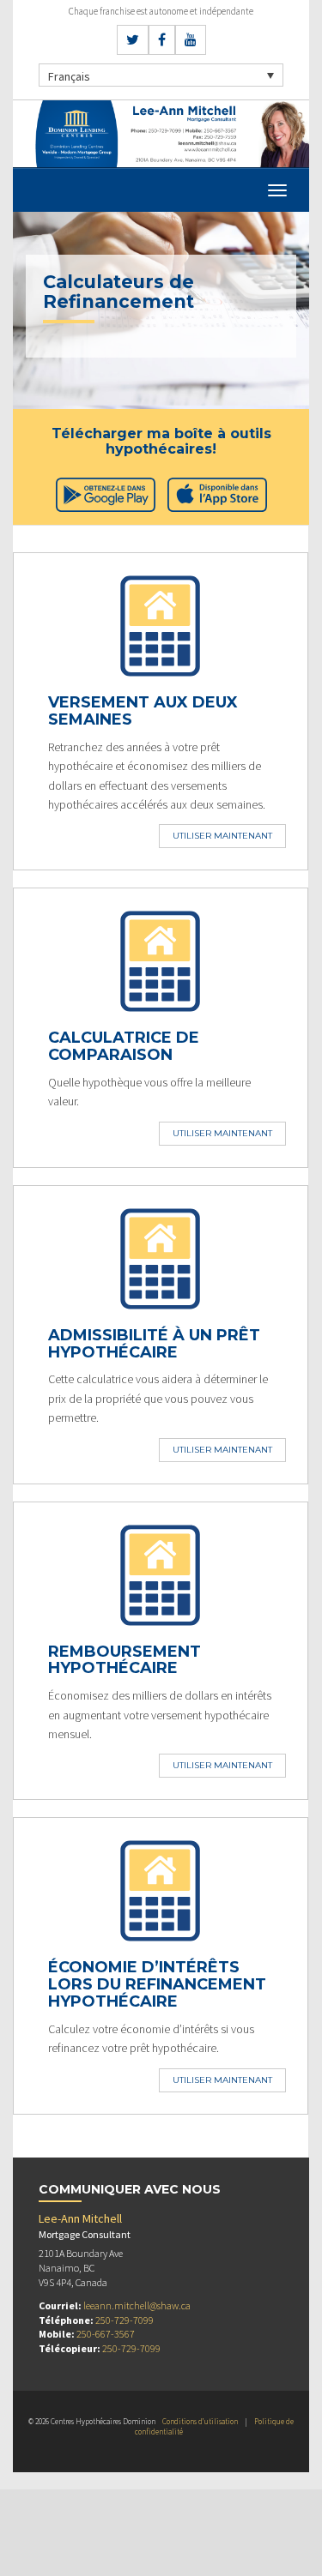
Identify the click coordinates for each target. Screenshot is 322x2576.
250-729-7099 (125, 2320)
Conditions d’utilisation (200, 2421)
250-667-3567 (106, 2334)
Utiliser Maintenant (222, 836)
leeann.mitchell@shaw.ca (137, 2305)
